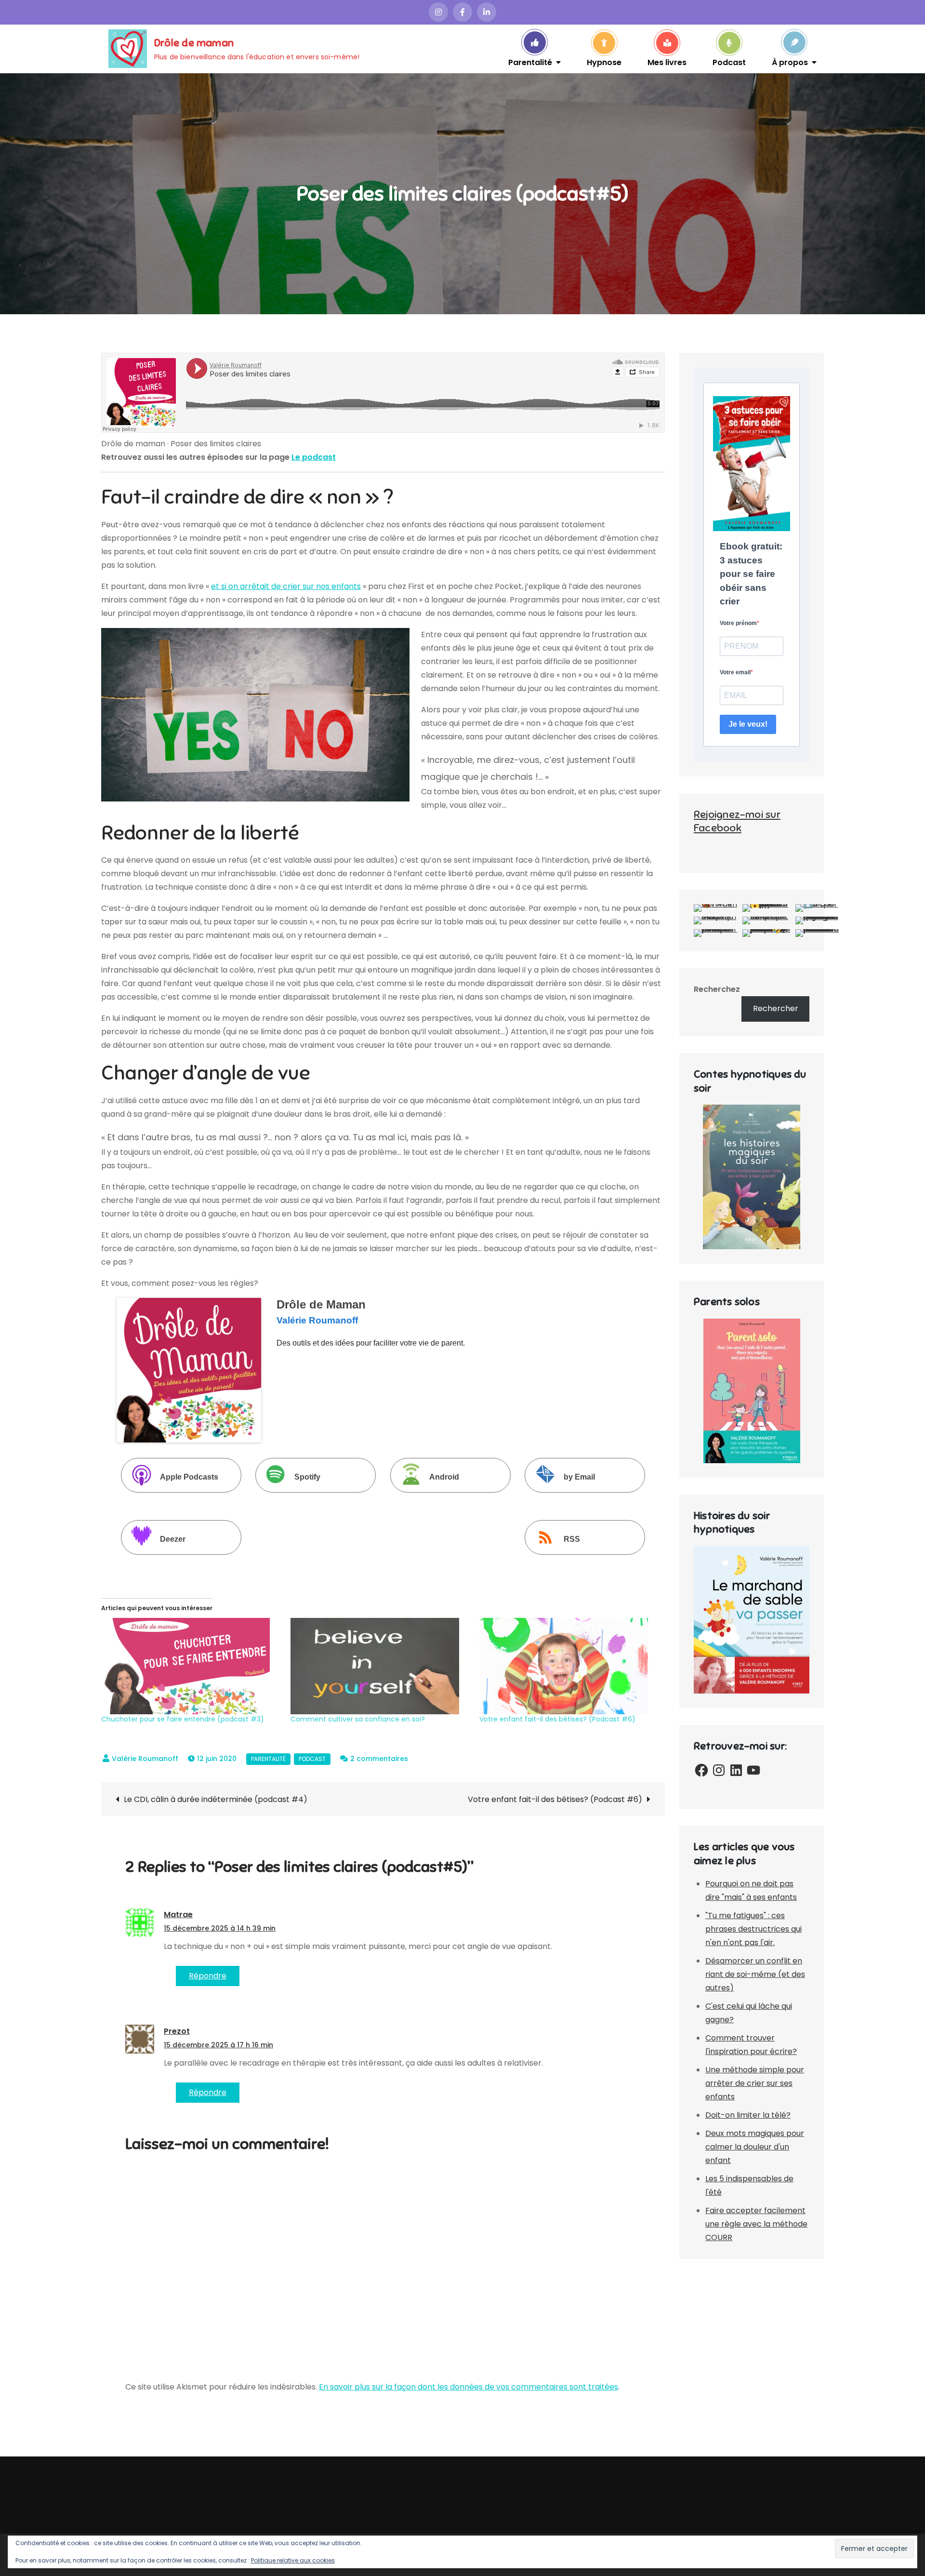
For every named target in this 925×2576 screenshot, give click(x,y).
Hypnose (604, 62)
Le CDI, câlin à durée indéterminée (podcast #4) (216, 1799)
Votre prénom (738, 623)
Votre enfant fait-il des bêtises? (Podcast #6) (557, 1719)
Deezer (173, 1540)
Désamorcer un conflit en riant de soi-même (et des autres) (755, 1974)
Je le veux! (748, 724)
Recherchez (717, 989)
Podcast (729, 62)
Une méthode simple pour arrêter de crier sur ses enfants (755, 2083)
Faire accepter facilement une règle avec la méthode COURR (756, 2224)
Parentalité (530, 62)
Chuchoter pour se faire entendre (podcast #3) (183, 1719)
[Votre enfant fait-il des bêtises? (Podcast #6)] (569, 1666)
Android (444, 1477)
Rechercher (776, 1008)
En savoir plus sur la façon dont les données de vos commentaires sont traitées (469, 2387)
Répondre (208, 1976)
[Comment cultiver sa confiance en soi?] (380, 1666)
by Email (579, 1477)
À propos (790, 62)
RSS (572, 1540)
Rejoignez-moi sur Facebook (737, 821)
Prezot (177, 2031)
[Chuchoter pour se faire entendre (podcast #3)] (191, 1666)
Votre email (735, 672)
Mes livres (667, 62)
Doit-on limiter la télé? (748, 2115)
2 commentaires (379, 1759)
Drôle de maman (194, 43)
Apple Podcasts (189, 1477)
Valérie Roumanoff (145, 1759)
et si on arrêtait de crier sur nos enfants (286, 586)
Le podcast (314, 457)
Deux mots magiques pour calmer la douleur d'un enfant (755, 2147)
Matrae (178, 1915)
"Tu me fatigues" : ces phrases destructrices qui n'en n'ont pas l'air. (753, 1929)
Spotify (307, 1477)
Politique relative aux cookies (293, 2560)
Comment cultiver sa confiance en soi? (358, 1719)
